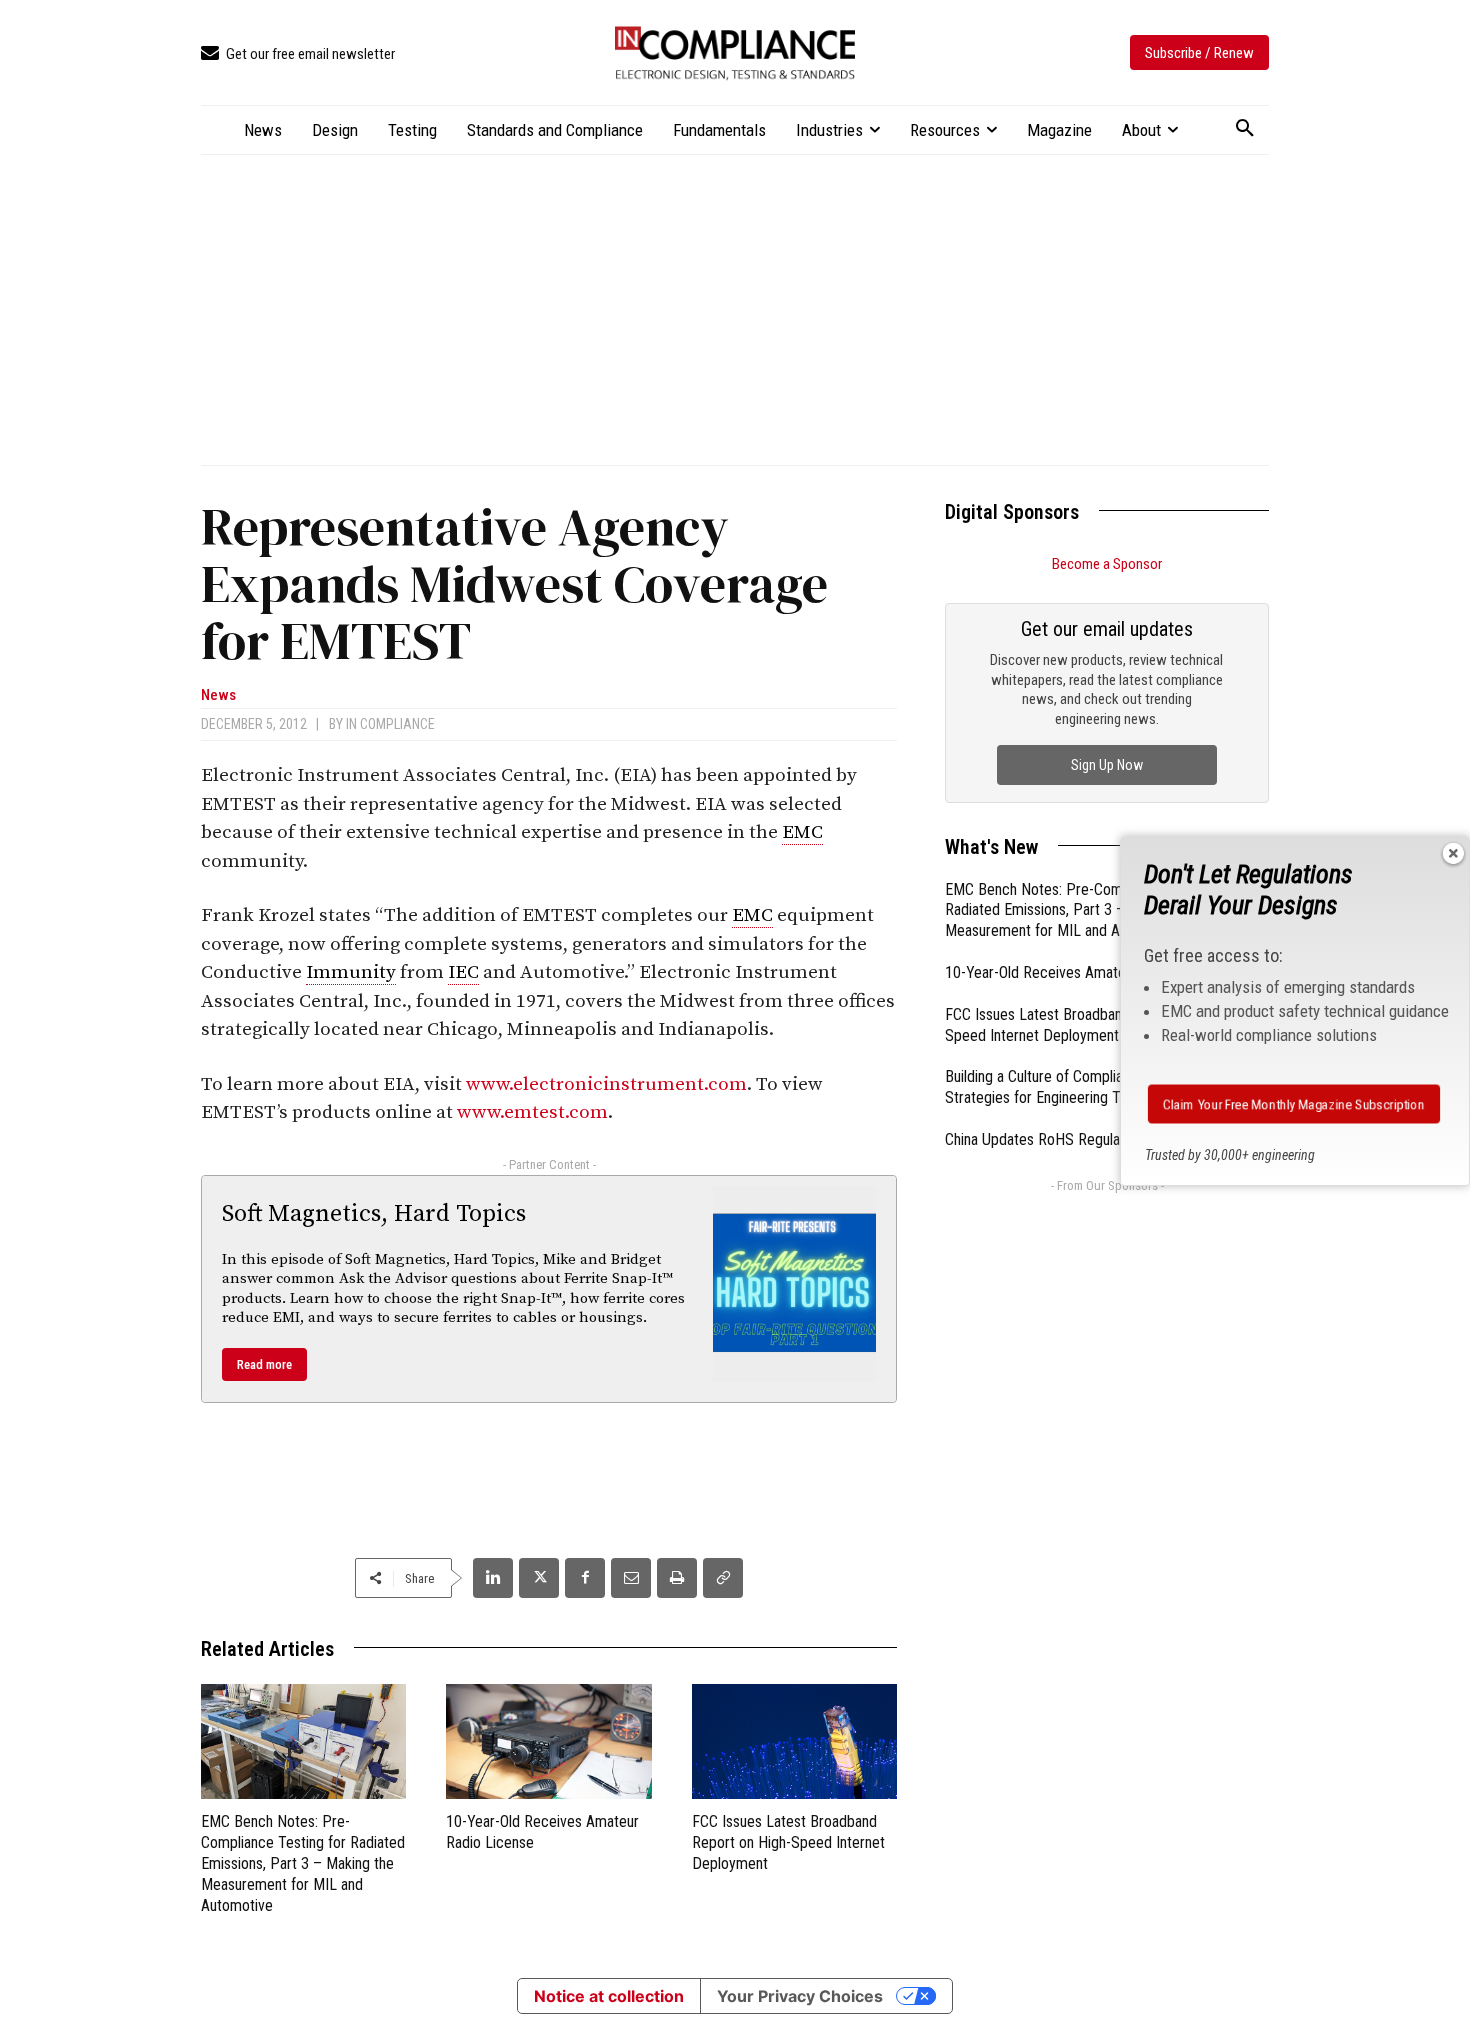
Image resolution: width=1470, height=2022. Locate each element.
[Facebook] (585, 1578)
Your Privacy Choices (800, 1996)
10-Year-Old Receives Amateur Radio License (1087, 972)
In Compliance (390, 724)
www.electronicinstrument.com (606, 1084)
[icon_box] (298, 54)
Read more (264, 1364)
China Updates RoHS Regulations (1047, 1139)
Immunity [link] (351, 972)
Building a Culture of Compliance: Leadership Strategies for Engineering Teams (1083, 1087)
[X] (539, 1578)
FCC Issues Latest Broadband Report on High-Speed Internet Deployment (788, 1842)
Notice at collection (609, 1996)
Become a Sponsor (1107, 564)
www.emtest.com (532, 1112)
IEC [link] (463, 972)
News (218, 695)
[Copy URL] (723, 1578)
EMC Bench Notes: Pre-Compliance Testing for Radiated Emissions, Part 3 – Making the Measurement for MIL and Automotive (303, 1863)
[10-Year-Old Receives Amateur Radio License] (548, 1741)
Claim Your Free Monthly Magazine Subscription (1294, 1104)
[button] (1245, 129)
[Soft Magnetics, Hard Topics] (795, 1284)
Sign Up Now (1107, 765)
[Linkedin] (493, 1578)
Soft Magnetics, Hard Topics (374, 1214)
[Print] (677, 1578)
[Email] (631, 1578)
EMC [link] (802, 832)
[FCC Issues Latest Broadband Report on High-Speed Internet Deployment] (794, 1741)
